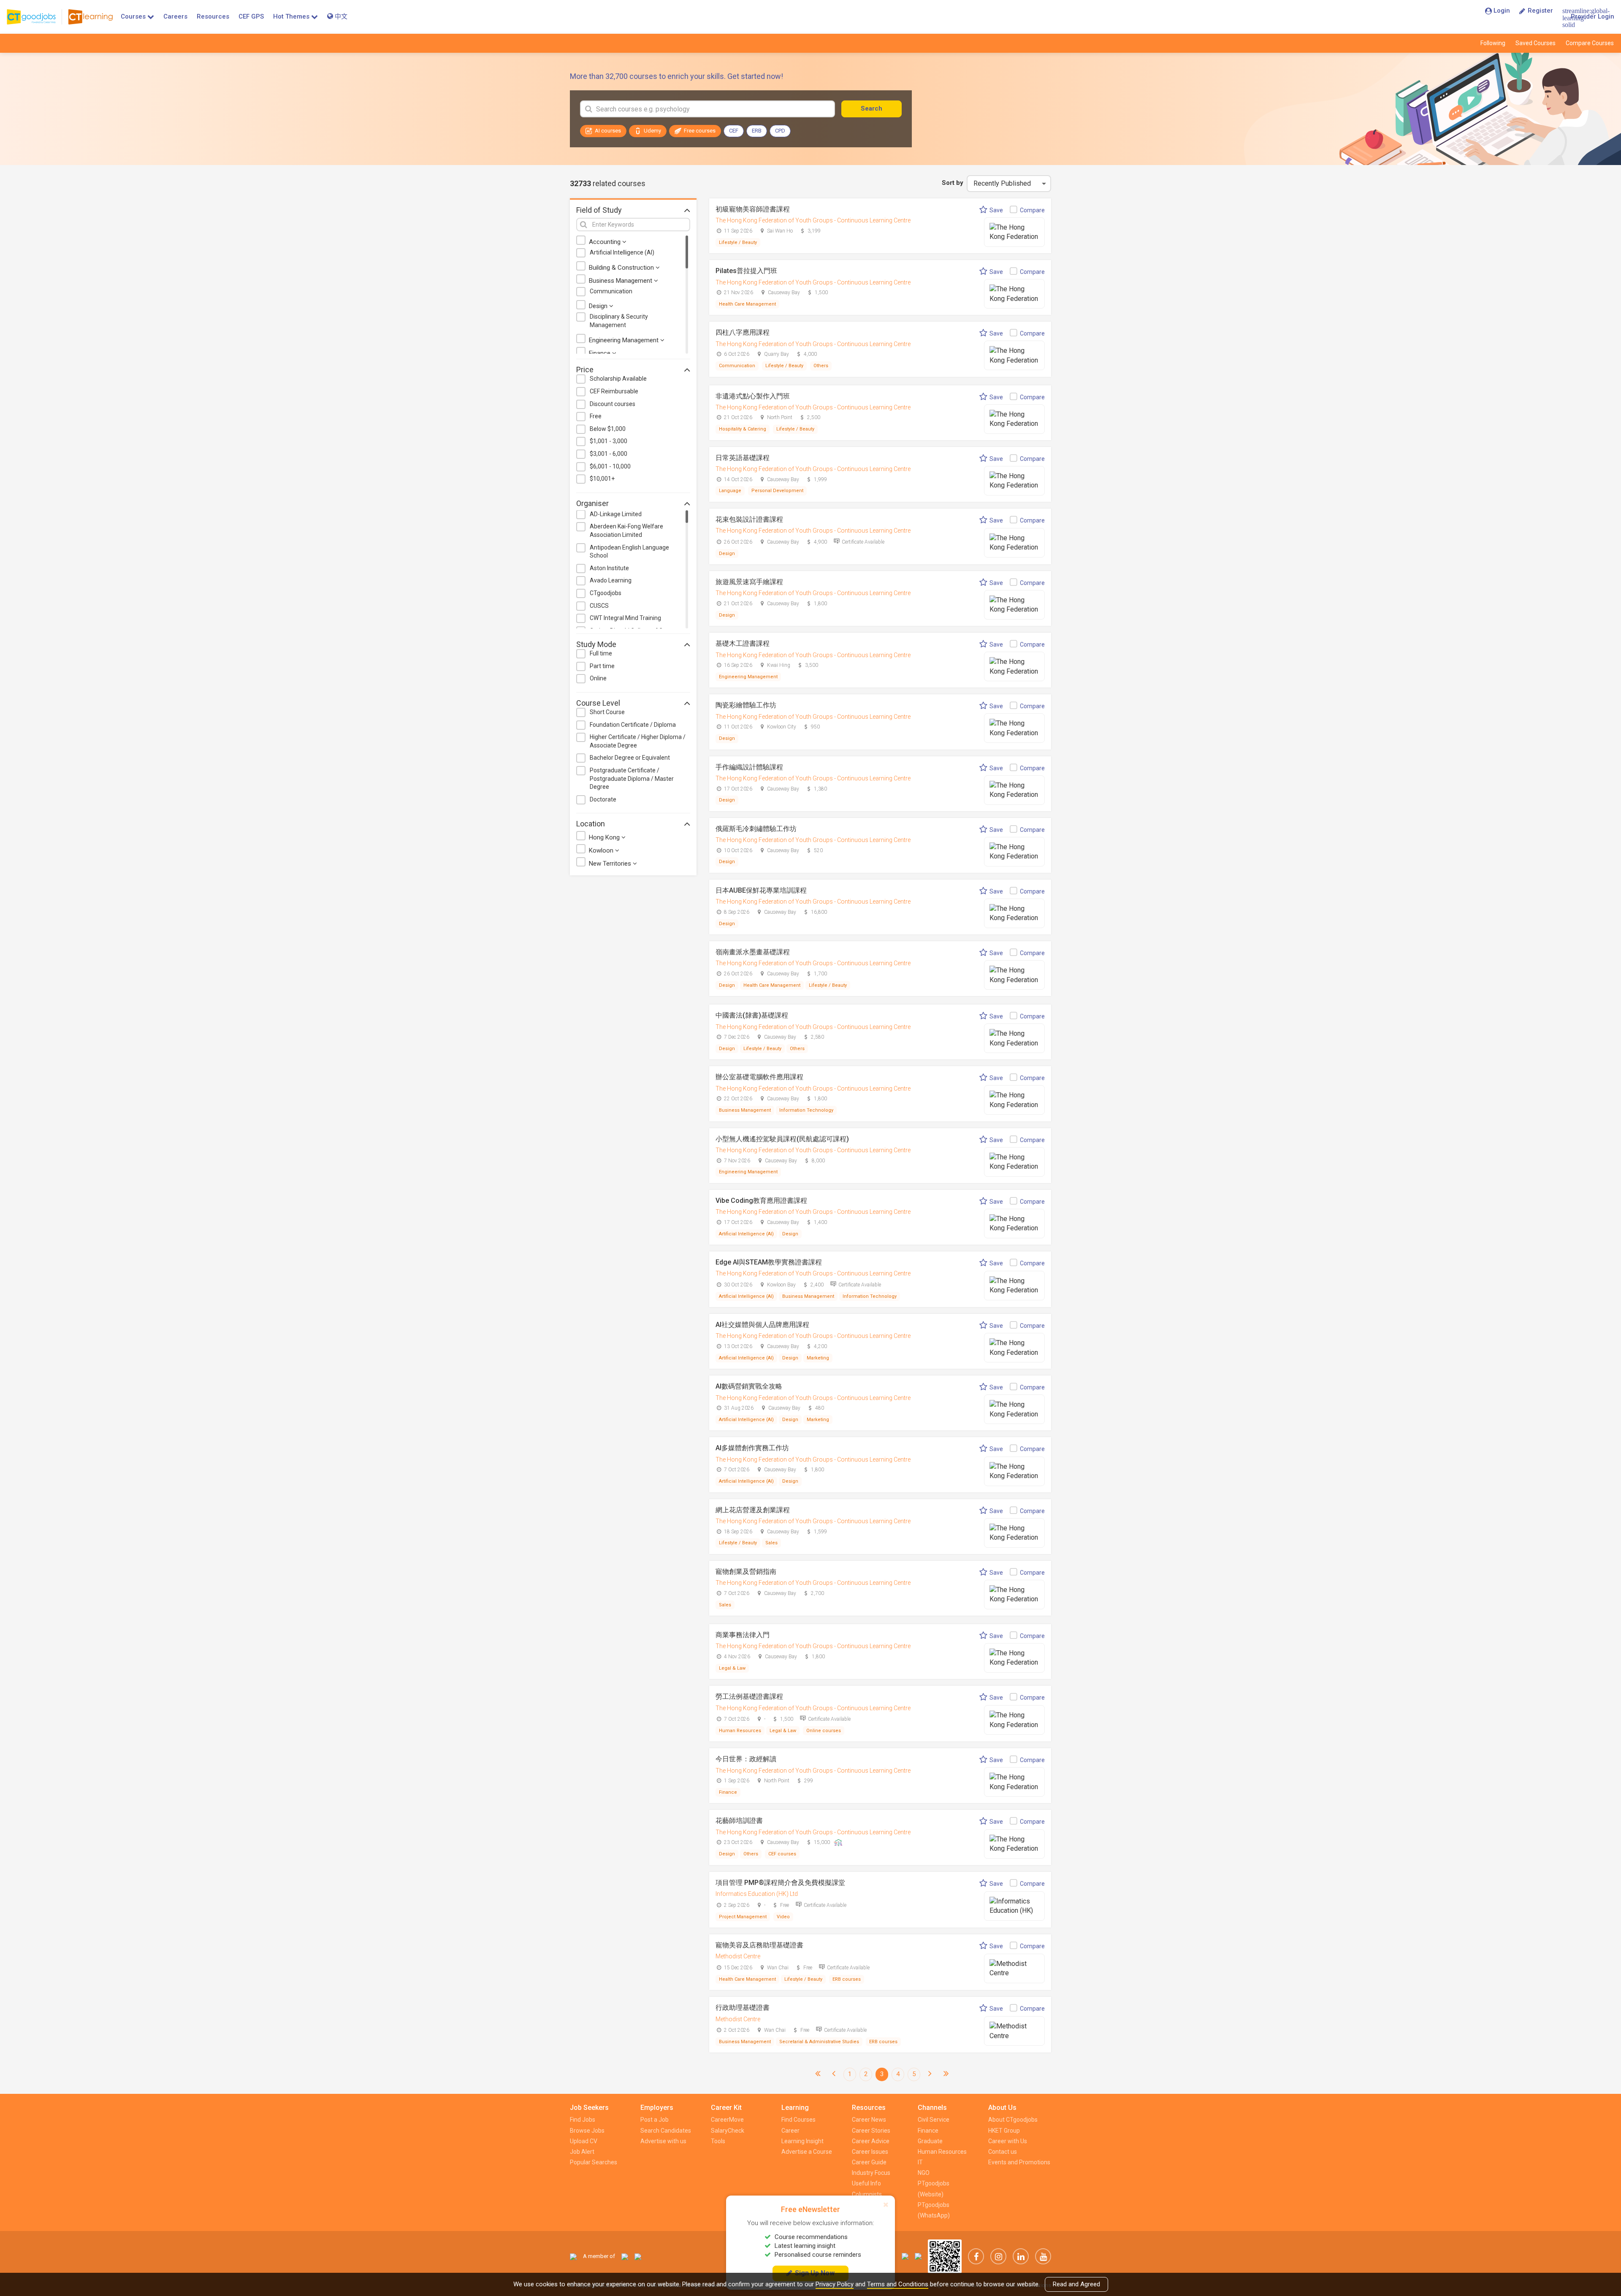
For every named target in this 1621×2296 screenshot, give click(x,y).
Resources (213, 16)
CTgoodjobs (606, 593)
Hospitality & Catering (743, 429)
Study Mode (596, 644)
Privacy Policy (835, 2284)
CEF (734, 131)
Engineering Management (625, 340)
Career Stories (871, 2131)
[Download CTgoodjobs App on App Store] (905, 2256)
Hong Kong (605, 837)
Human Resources (740, 1731)
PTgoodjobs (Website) (934, 2189)
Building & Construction (622, 268)
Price (585, 370)
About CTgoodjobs (1013, 2120)
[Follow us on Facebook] (976, 2256)
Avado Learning (611, 580)
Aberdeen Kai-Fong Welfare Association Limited (626, 531)
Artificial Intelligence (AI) (622, 252)
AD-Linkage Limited (616, 514)
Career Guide (869, 2162)
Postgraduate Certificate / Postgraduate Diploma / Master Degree (632, 778)
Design (599, 306)
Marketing (818, 1358)
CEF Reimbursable (614, 391)
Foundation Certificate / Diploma (633, 725)
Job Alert (582, 2152)
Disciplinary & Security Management (619, 321)
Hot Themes (291, 16)
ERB (757, 131)
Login (1502, 11)
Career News (869, 2120)
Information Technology (806, 1110)
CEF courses (782, 1854)
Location (591, 824)
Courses (133, 16)
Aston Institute (609, 568)
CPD (780, 131)
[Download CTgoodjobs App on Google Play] (918, 2256)
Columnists (867, 2194)
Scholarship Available (618, 379)
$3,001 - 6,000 (609, 454)
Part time (602, 666)
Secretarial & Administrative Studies (819, 2042)
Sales (771, 1543)
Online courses (824, 1731)
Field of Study (599, 210)
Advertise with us (663, 2141)
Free (596, 416)
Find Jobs (583, 2120)
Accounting (606, 242)
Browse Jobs (587, 2131)
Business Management (621, 281)
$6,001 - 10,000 (610, 466)
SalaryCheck (728, 2131)
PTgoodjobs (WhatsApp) (934, 2210)
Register (1540, 11)
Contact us (1003, 2152)
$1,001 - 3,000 (609, 441)
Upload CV (584, 2141)
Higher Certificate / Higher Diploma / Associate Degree (638, 741)
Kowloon (602, 850)
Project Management (743, 1917)
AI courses (608, 131)
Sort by (953, 183)
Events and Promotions (1019, 2162)
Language (730, 491)
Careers (175, 16)
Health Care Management (747, 304)
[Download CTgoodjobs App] (945, 2256)
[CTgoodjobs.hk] (573, 2256)
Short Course (607, 712)
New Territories (611, 864)
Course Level (598, 703)
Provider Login (1593, 16)
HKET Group (1004, 2131)
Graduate (930, 2141)
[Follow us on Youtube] (1043, 2256)
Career (790, 2131)
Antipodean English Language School (629, 552)
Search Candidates (666, 2131)
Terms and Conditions (898, 2284)
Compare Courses (1590, 43)
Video (783, 1917)
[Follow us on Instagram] (998, 2256)
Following (1493, 43)
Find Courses (798, 2120)
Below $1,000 (608, 429)
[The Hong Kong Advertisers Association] (625, 2256)
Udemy (652, 131)
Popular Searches (594, 2162)
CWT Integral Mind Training (625, 618)
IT (920, 2162)
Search (871, 108)
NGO (924, 2173)
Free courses (700, 131)
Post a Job (655, 2120)
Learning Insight (802, 2141)
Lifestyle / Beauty (738, 242)
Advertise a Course (807, 2152)
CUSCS (599, 606)
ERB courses (847, 1979)
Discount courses (613, 404)
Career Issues (870, 2152)
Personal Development (777, 491)
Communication (611, 291)
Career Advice (871, 2141)
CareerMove (727, 2120)
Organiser (592, 503)
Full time (601, 653)
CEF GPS (251, 16)
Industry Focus (871, 2173)
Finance (600, 353)
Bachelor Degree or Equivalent (630, 758)
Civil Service (934, 2120)
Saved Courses (1536, 43)
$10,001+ (602, 479)
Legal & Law (732, 1668)
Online (598, 678)
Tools (718, 2141)
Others (821, 366)
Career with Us (1008, 2141)
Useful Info (866, 2183)
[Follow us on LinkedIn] (1021, 2256)
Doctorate (603, 799)
